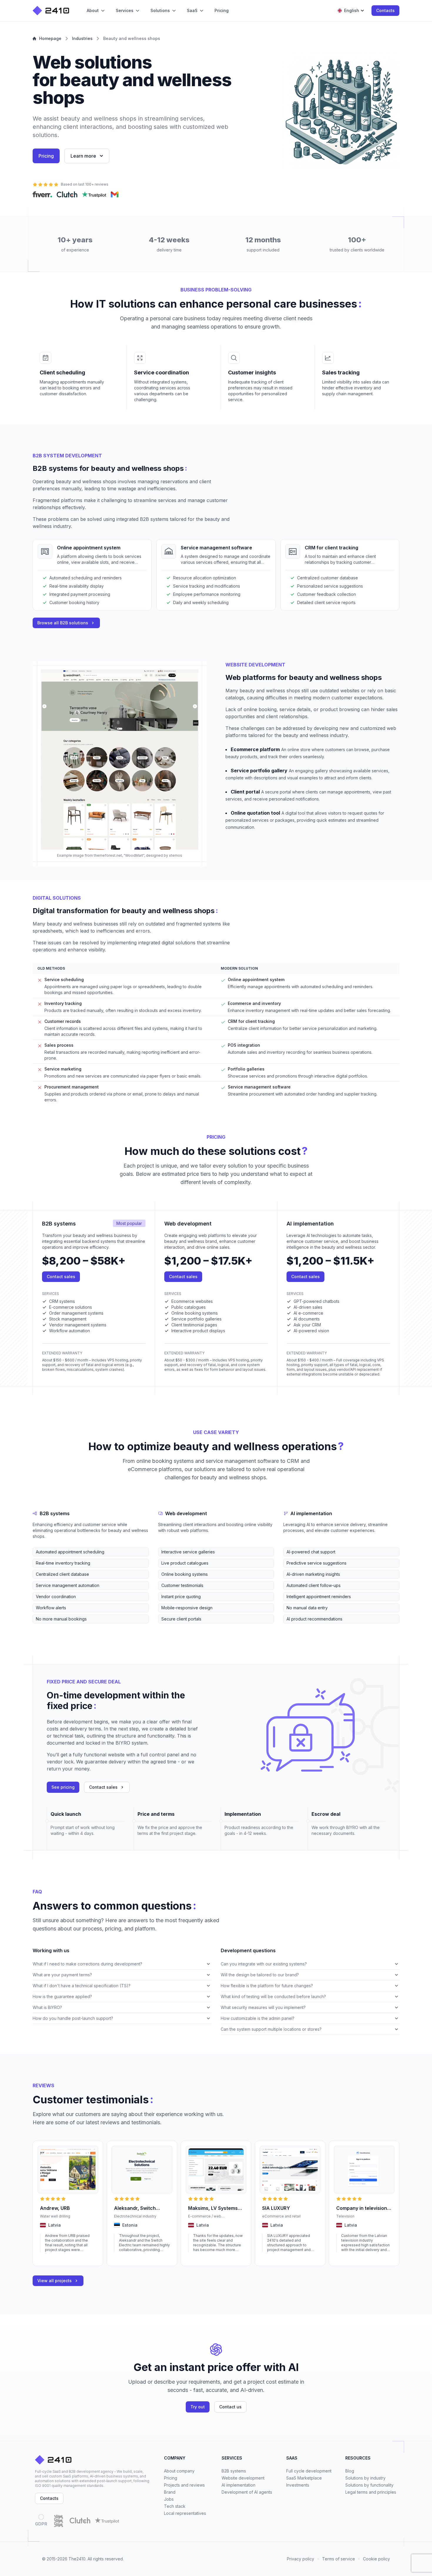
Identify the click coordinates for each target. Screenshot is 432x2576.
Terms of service (339, 2559)
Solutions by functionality (369, 2485)
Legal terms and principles (371, 2492)
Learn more (83, 156)
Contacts (385, 10)
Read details (51, 2258)
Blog (350, 2471)
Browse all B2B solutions (63, 623)
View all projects (55, 2281)
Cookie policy (376, 2559)
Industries (82, 38)
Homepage (50, 38)
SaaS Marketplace (304, 2478)
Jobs (169, 2499)
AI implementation (238, 2485)
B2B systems (234, 2471)
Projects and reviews (184, 2485)
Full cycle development (309, 2471)
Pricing (46, 156)
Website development (243, 2478)
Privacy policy (300, 2559)
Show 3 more (44, 1628)
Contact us (230, 2407)
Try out (198, 2407)
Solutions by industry (365, 2478)
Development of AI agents (247, 2492)
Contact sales (61, 1277)
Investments (298, 2485)
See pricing (63, 1787)
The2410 (77, 2559)
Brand (170, 2492)
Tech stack (175, 2506)
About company (179, 2471)
